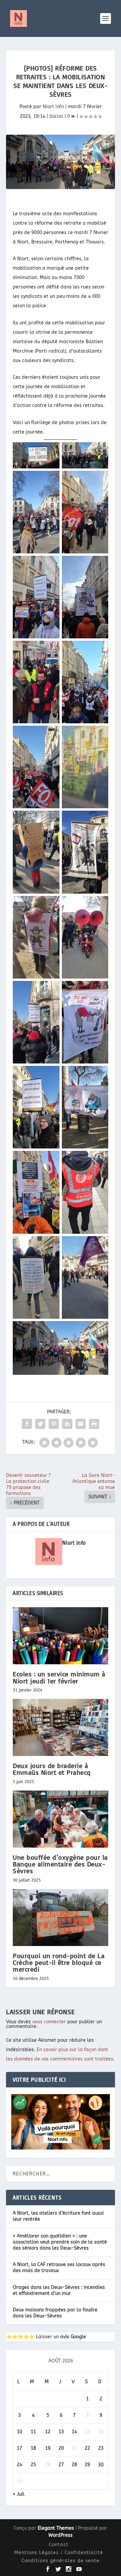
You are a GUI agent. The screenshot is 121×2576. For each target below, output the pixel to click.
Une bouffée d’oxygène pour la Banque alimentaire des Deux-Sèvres (60, 1864)
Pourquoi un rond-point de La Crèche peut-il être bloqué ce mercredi (59, 1962)
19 (48, 2448)
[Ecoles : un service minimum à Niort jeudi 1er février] (61, 1636)
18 (33, 2448)
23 (101, 2448)
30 (101, 2465)
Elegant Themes (56, 2528)
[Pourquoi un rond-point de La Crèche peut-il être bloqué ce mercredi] (61, 1917)
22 (87, 2448)
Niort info (53, 107)
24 (19, 2465)
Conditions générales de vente (61, 2561)
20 (61, 2448)
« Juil (19, 2494)
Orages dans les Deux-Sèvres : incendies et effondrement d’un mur (59, 2290)
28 (74, 2465)
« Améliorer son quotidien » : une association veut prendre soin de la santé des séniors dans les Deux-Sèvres (60, 2242)
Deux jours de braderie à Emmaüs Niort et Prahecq (52, 1769)
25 (33, 2465)
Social (56, 116)
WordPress (61, 2535)
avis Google (73, 2337)
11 (33, 2432)
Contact (59, 2545)
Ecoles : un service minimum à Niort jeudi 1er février (59, 1677)
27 (61, 2465)
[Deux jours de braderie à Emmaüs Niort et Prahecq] (61, 1727)
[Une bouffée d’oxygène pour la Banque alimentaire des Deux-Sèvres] (61, 1819)
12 (48, 2432)
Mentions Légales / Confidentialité (59, 2553)
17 (19, 2448)
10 (19, 2432)
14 (74, 2432)
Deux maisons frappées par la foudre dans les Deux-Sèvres (55, 2313)
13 (61, 2432)
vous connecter (49, 2022)
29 (87, 2465)
